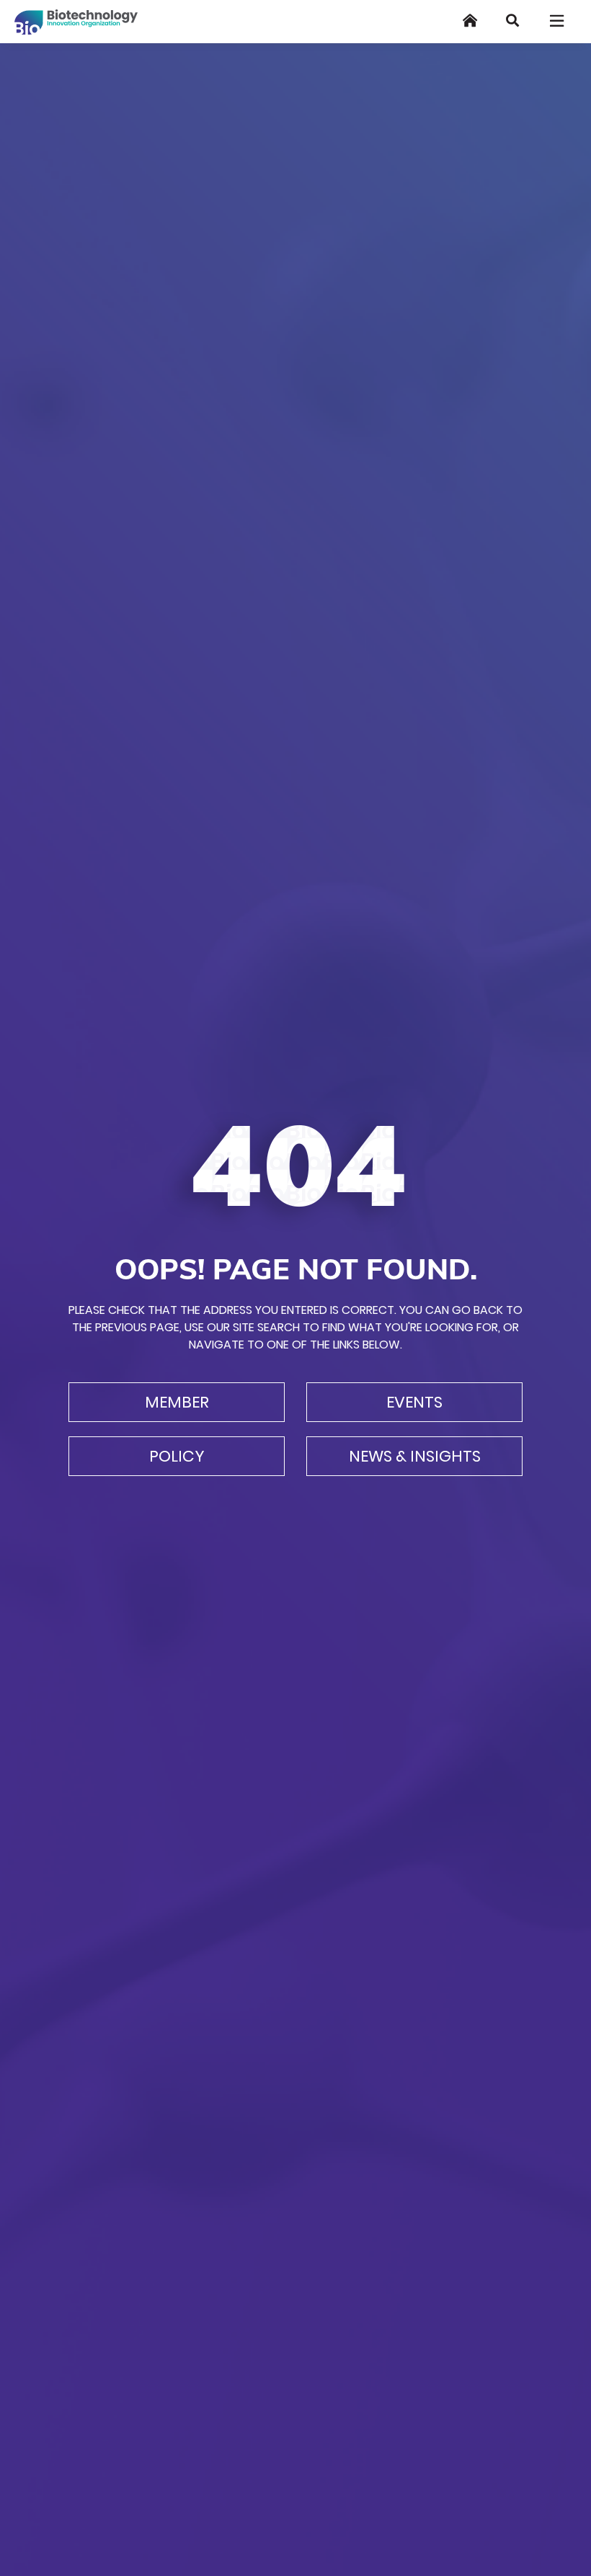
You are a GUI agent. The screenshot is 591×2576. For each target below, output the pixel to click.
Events (414, 1402)
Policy (177, 1456)
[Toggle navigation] (558, 21)
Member (177, 1402)
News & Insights (415, 1456)
